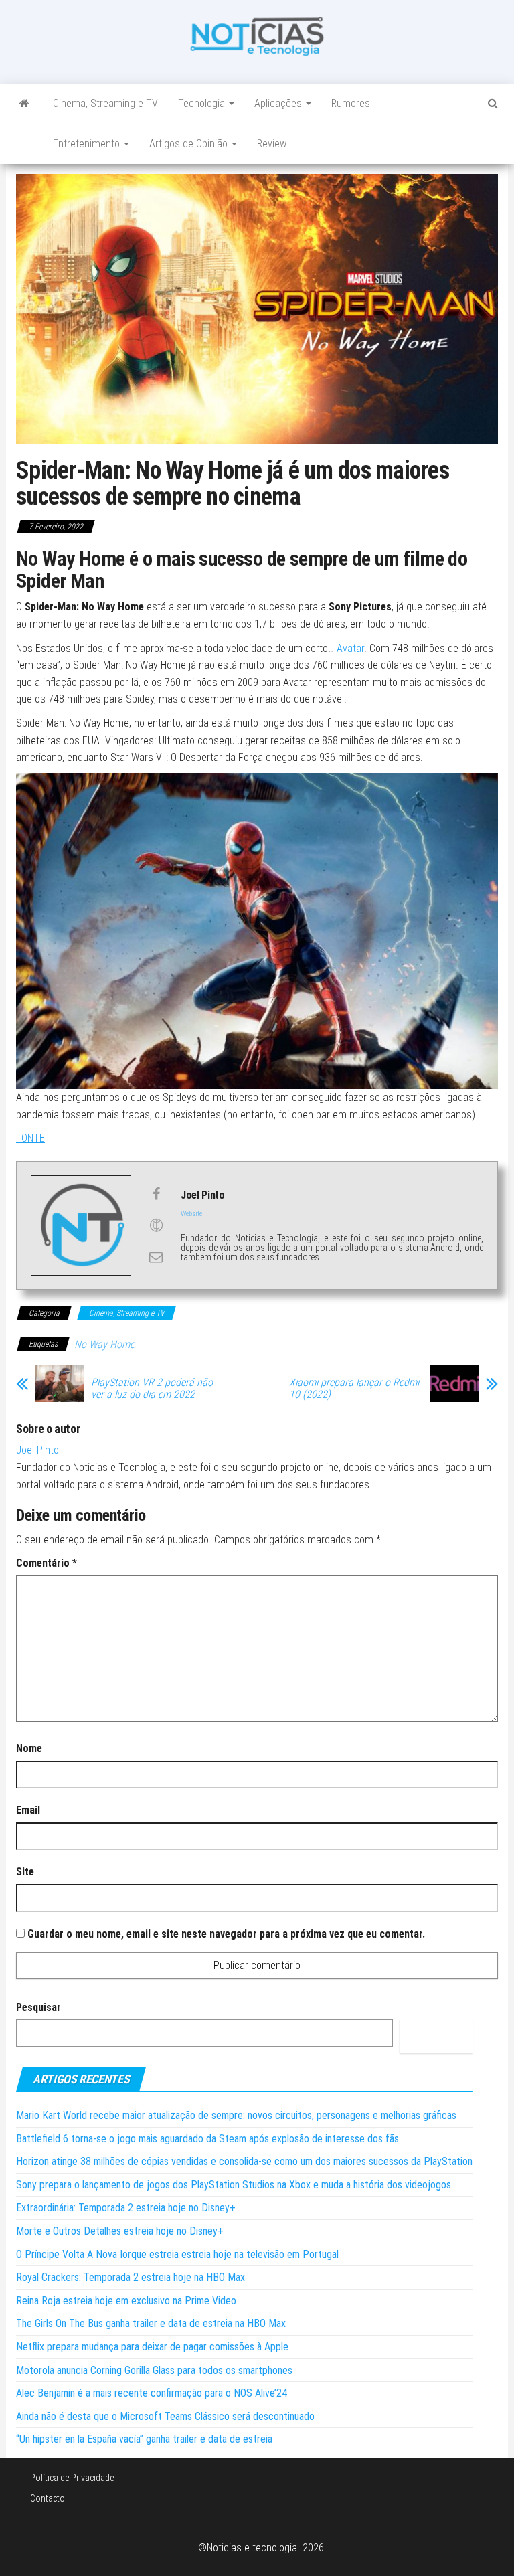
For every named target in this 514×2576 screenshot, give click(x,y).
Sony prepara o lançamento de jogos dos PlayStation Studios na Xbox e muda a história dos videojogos (234, 2185)
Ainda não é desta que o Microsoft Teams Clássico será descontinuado (165, 2416)
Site (25, 1872)
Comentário (47, 1563)
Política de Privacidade (72, 2478)
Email (28, 1810)
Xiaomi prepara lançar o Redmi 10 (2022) (354, 1389)
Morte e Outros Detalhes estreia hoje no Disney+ (120, 2231)
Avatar (350, 648)
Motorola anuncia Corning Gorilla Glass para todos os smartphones (154, 2370)
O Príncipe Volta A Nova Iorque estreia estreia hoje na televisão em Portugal (177, 2254)
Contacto (48, 2498)
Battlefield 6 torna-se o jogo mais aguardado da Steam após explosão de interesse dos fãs (207, 2139)
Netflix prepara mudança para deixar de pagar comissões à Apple (152, 2347)
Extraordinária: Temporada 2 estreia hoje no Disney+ (126, 2208)
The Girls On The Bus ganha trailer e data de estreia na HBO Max (151, 2323)
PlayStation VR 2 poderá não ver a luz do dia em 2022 (152, 1389)
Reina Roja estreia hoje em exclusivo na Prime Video (126, 2301)
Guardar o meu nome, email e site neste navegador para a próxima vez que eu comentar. (226, 1934)
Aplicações (279, 103)
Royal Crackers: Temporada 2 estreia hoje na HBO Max (131, 2277)
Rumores (351, 103)
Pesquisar (38, 2007)
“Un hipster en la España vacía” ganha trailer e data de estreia (144, 2439)
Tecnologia (203, 103)
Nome (29, 1748)
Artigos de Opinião (190, 144)
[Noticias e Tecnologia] (24, 104)
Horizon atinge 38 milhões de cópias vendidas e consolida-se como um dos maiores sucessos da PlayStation (244, 2161)
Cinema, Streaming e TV (105, 103)
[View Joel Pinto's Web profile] (156, 1225)
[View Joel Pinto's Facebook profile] (156, 1194)
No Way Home (104, 1344)
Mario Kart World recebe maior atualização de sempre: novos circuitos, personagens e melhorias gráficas (236, 2115)
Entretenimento (88, 144)
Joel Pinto (37, 1450)
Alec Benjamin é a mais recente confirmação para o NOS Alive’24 (152, 2393)
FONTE (30, 1138)
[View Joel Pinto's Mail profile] (156, 1257)
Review (272, 144)
